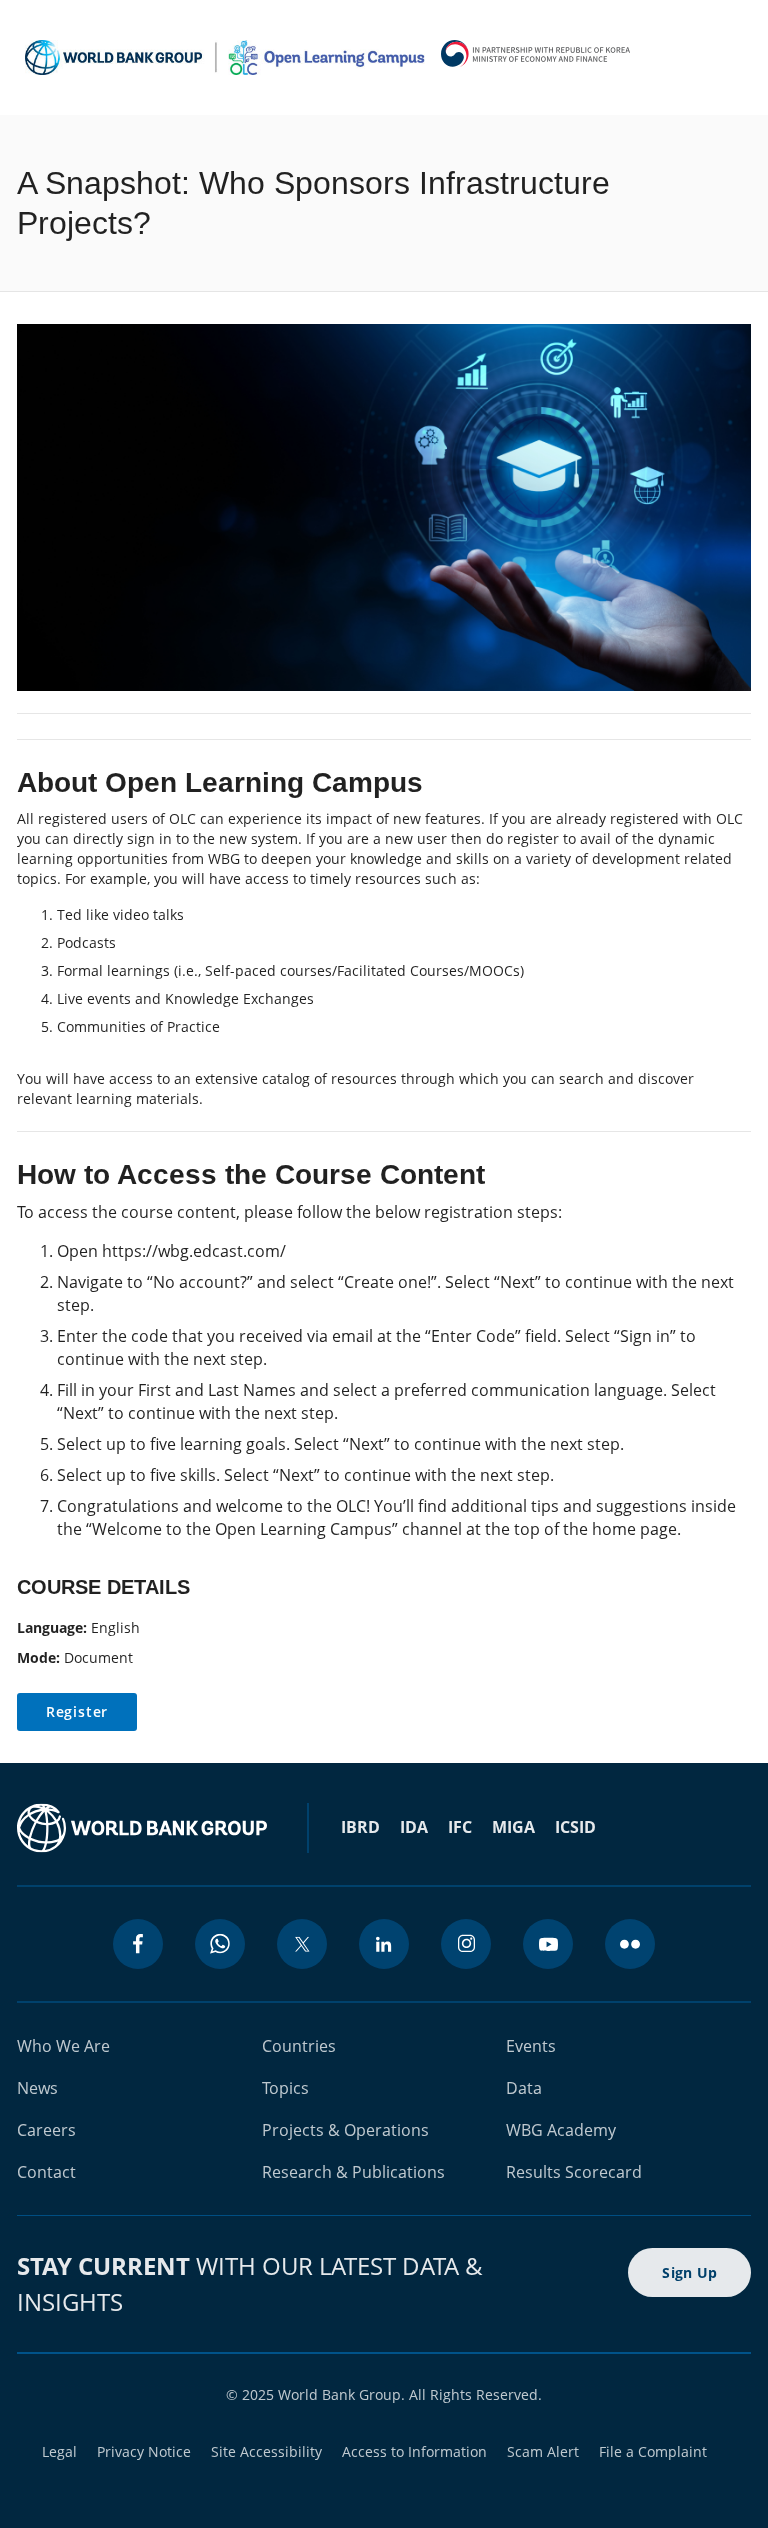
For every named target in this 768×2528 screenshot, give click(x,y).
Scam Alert (543, 2451)
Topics (285, 2088)
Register (77, 1711)
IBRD (360, 1827)
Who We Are (63, 2046)
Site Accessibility (266, 2451)
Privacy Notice (144, 2451)
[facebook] (138, 1944)
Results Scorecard (574, 2172)
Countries (299, 2046)
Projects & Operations (345, 2130)
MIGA (513, 1827)
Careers (46, 2130)
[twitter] (302, 1944)
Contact (46, 2172)
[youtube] (548, 1944)
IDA (414, 1827)
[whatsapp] (220, 1944)
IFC (460, 1827)
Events (531, 2046)
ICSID (575, 1827)
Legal (59, 2451)
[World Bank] (142, 1828)
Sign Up (689, 2272)
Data (524, 2088)
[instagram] (466, 1944)
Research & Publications (353, 2172)
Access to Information (414, 2451)
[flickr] (630, 1944)
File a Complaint (653, 2451)
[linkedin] (384, 1944)
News (37, 2088)
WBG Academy (561, 2130)
